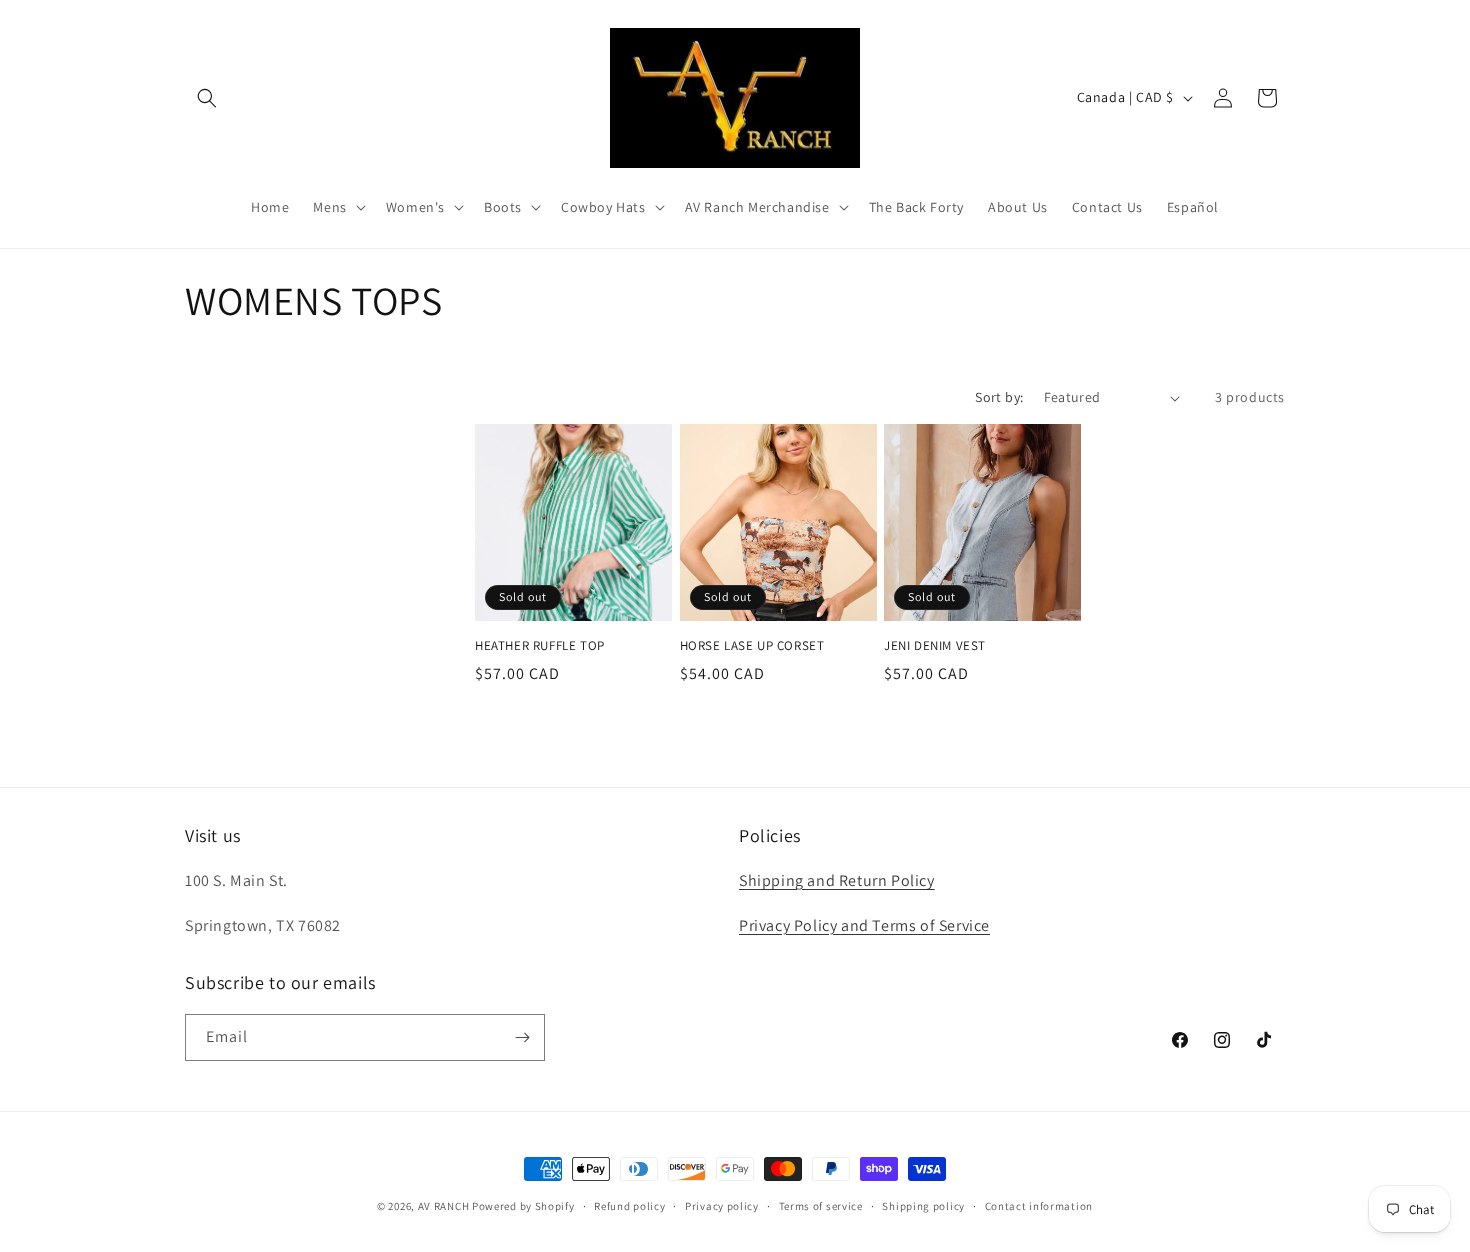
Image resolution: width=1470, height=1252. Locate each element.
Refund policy (629, 1206)
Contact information (1039, 1206)
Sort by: (999, 397)
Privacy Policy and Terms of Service (864, 925)
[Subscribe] (522, 1037)
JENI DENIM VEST (935, 646)
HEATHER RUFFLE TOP (540, 646)
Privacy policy (722, 1206)
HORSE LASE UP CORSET (752, 646)
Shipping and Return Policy (837, 880)
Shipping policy (923, 1206)
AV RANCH (444, 1206)
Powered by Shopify (523, 1206)
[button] (207, 98)
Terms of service (821, 1206)
